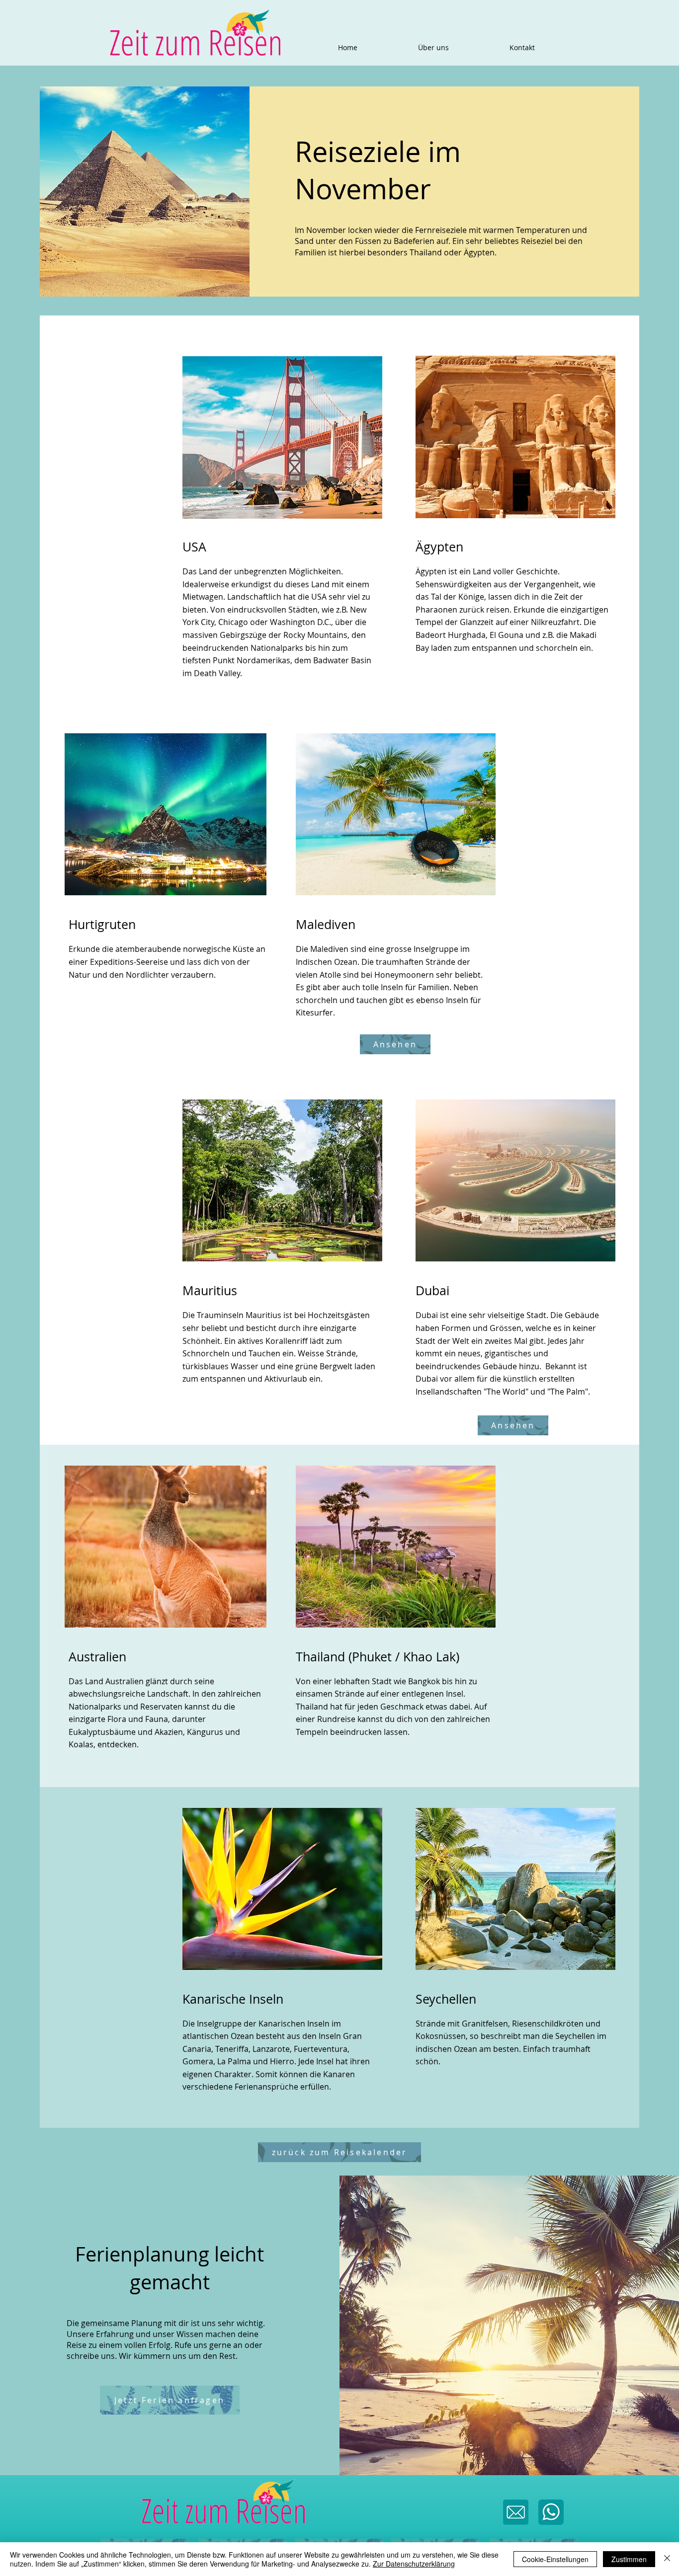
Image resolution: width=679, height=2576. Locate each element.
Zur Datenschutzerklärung (414, 2564)
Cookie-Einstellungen (555, 2559)
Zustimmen (629, 2559)
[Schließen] (667, 2559)
